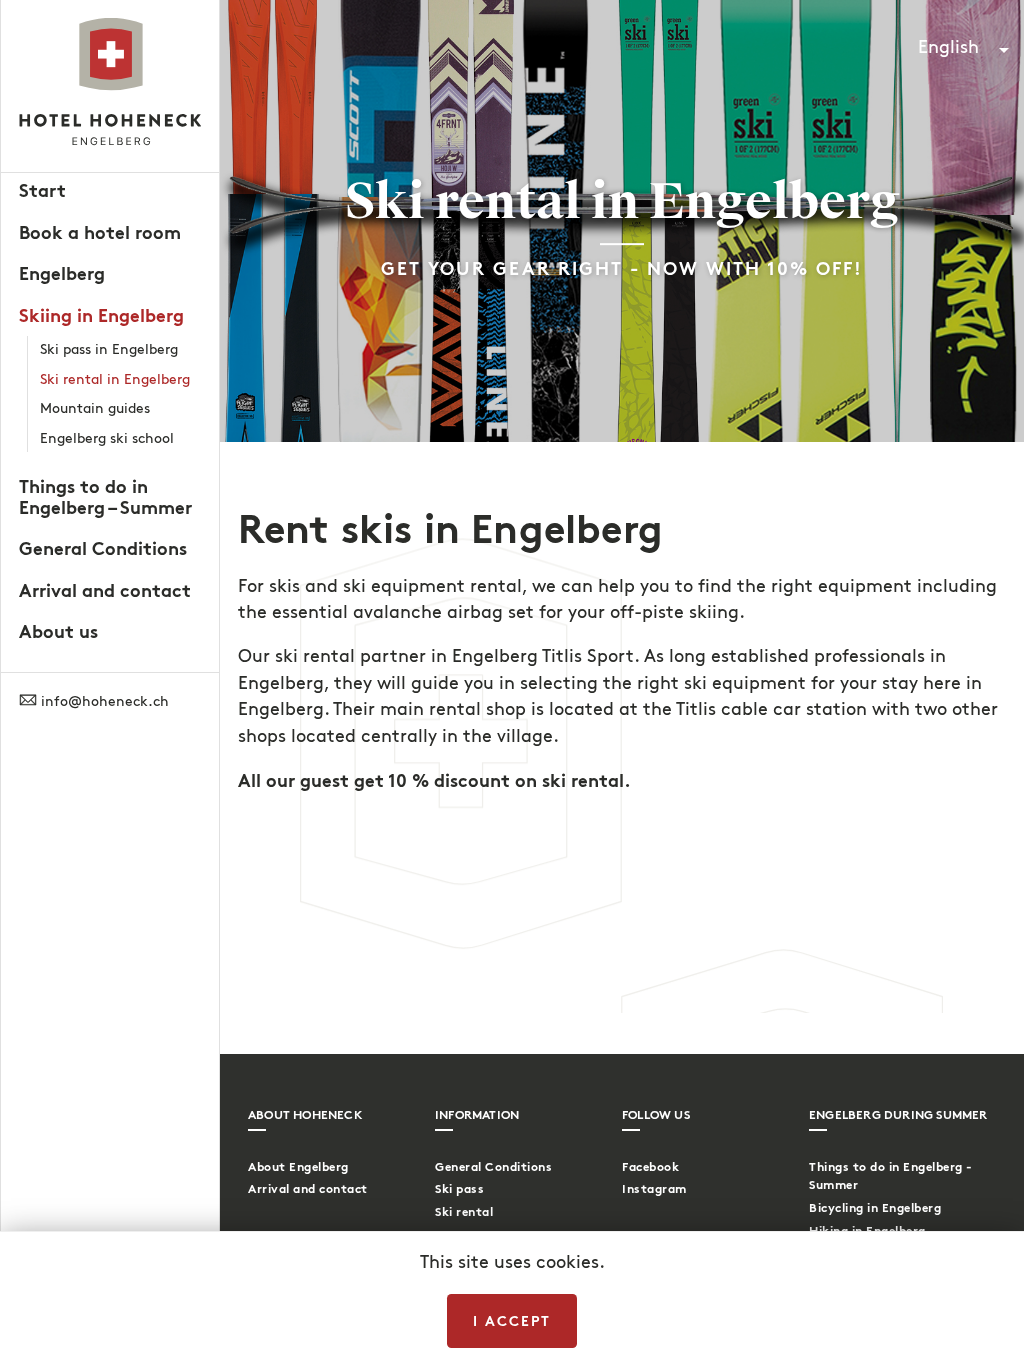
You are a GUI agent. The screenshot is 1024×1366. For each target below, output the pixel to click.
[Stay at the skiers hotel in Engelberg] (110, 86)
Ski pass (459, 1188)
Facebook (650, 1166)
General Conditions (103, 549)
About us (58, 632)
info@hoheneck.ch (103, 701)
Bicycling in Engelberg (875, 1207)
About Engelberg (298, 1166)
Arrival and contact (105, 591)
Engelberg (62, 274)
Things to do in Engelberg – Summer (105, 497)
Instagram (654, 1188)
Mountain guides (95, 408)
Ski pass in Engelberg (109, 349)
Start (42, 191)
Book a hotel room (100, 233)
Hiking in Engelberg (867, 1230)
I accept (512, 1321)
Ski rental (464, 1211)
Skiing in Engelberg (101, 316)
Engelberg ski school (107, 438)
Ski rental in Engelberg (115, 379)
